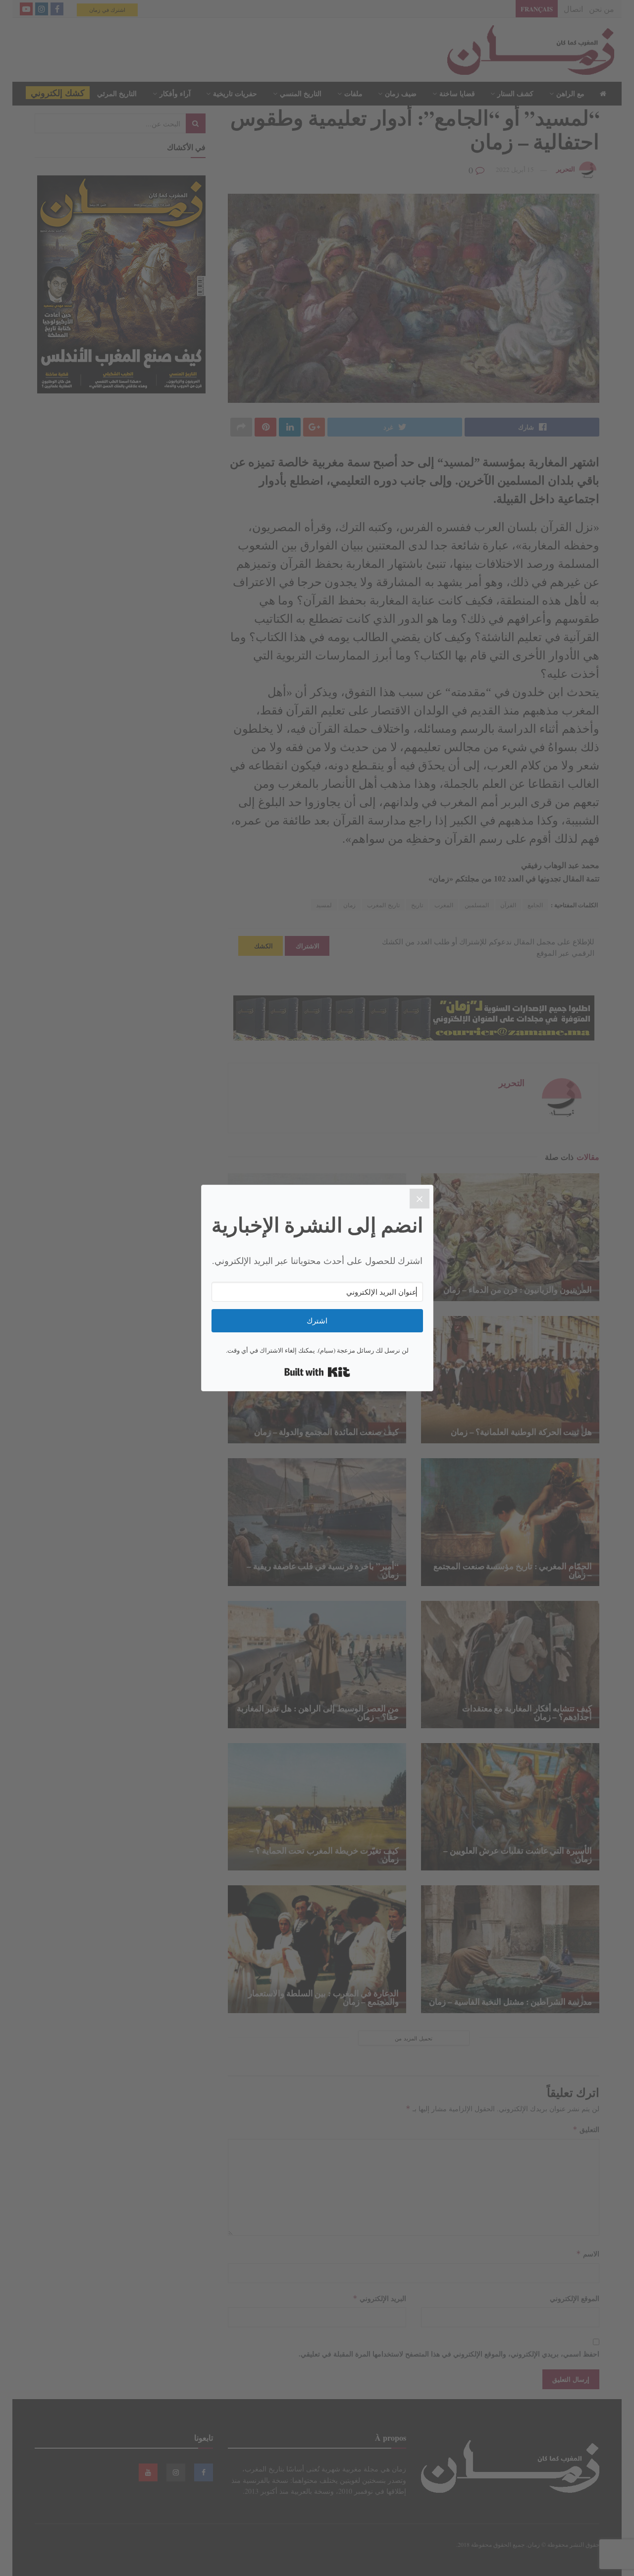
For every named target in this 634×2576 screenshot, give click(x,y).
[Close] (420, 1199)
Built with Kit (317, 1372)
